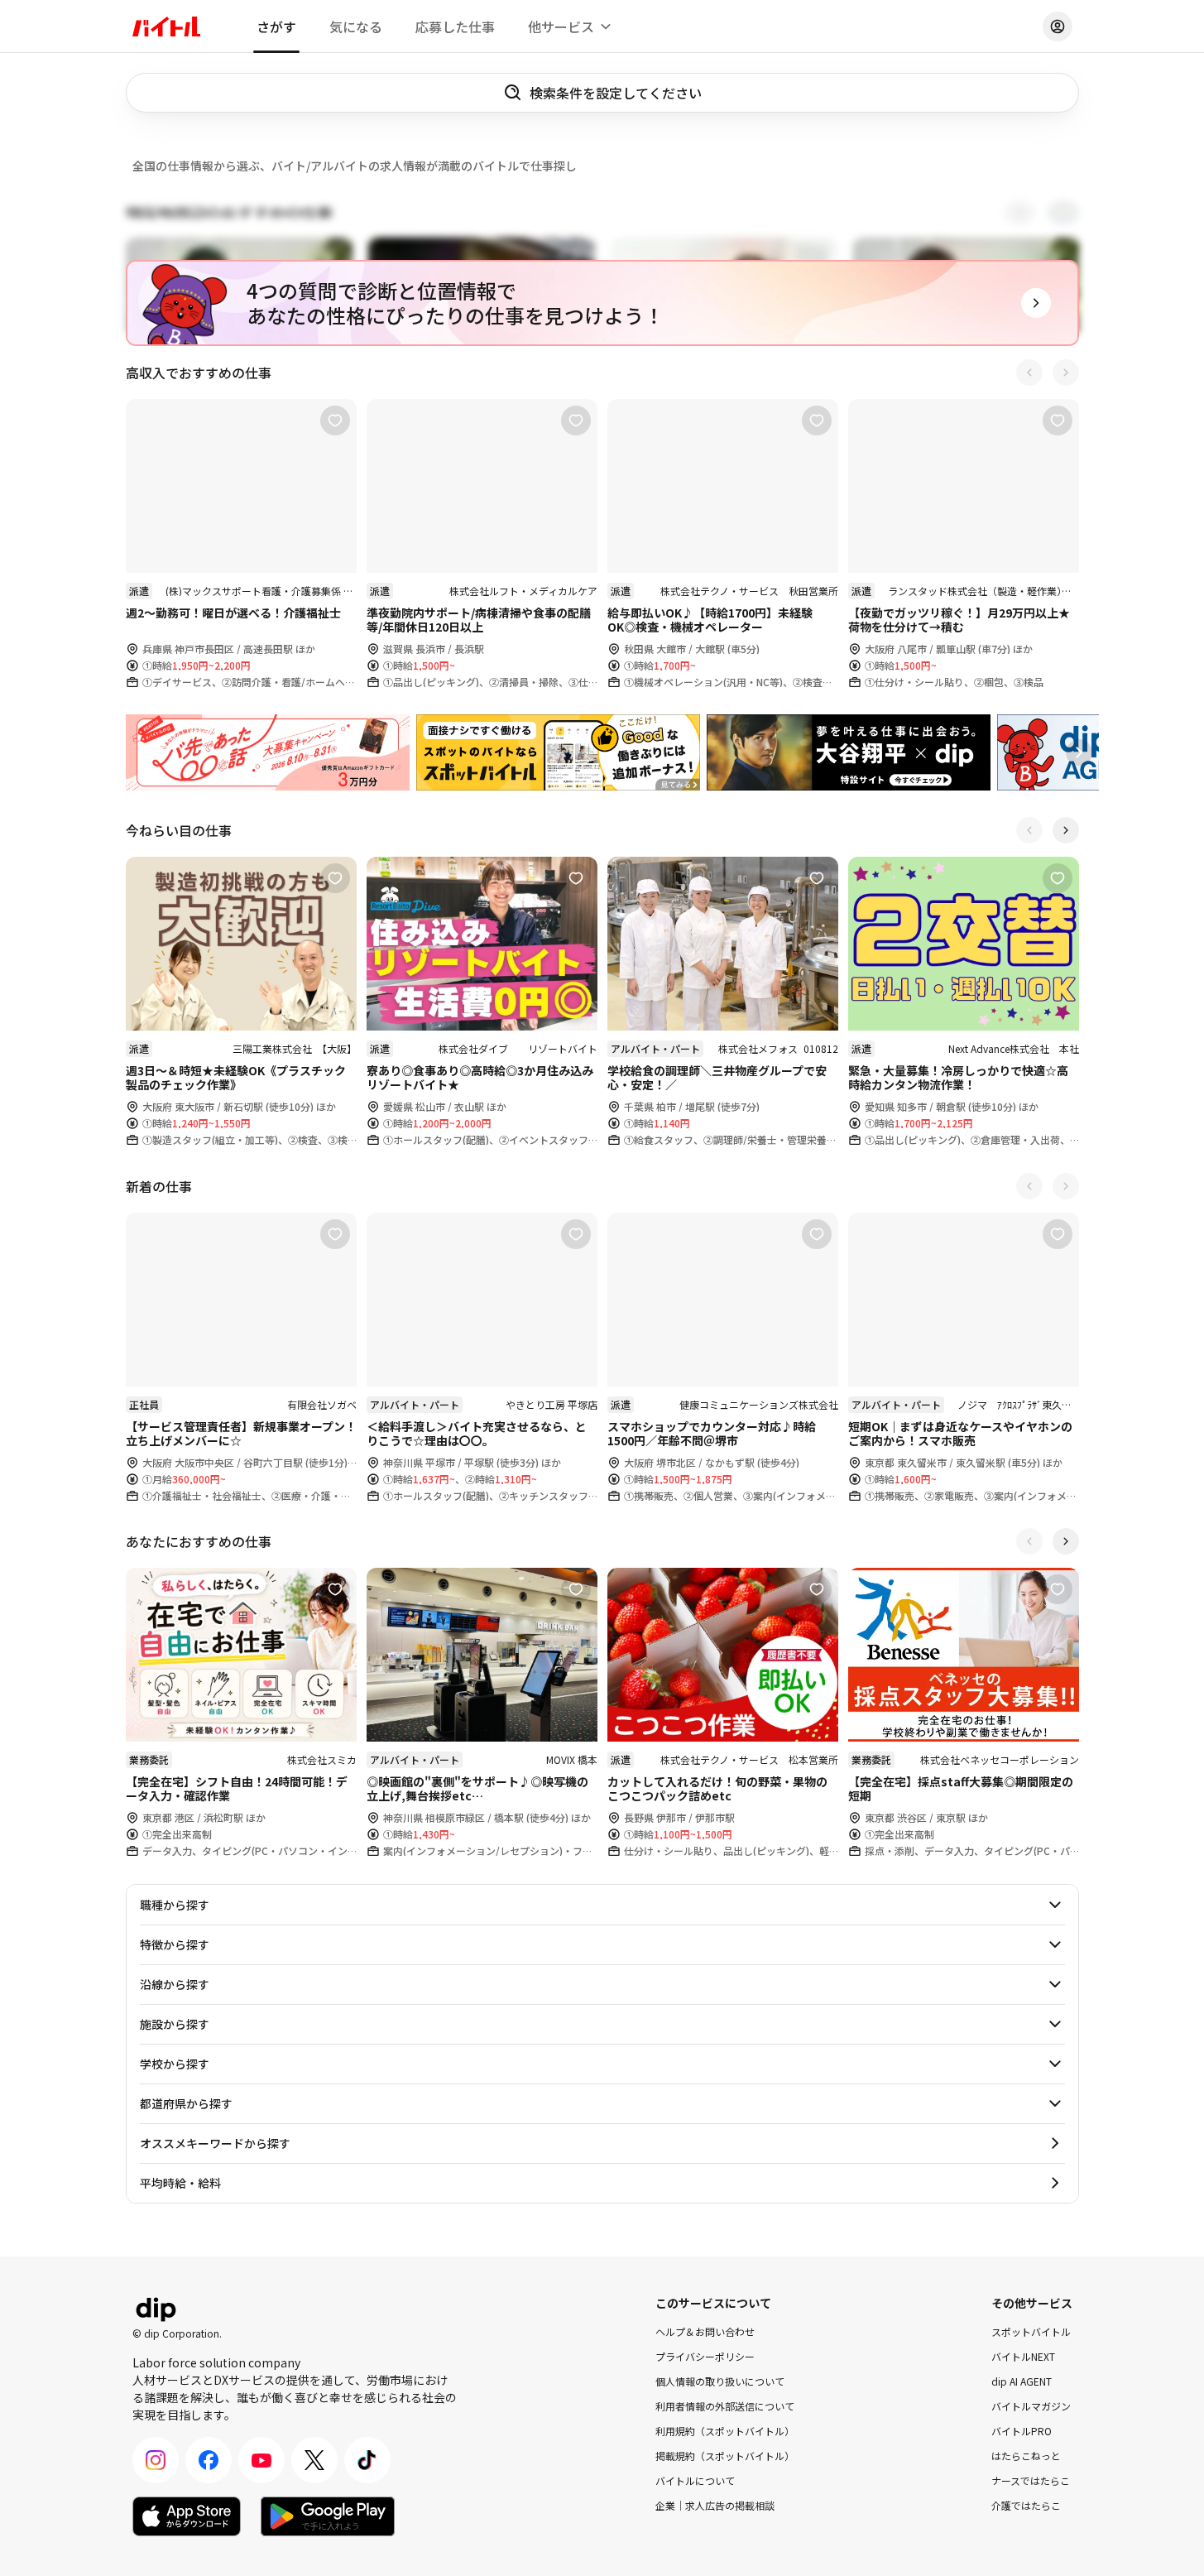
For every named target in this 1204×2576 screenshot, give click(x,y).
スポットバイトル (1031, 2331)
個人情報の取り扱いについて (720, 2381)
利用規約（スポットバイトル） (725, 2431)
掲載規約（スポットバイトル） (725, 2456)
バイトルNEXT (1023, 2356)
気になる (356, 26)
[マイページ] (1058, 26)
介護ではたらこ (1026, 2505)
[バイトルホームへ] (166, 26)
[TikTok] (367, 2460)
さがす (276, 26)
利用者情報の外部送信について (725, 2406)
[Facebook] (209, 2460)
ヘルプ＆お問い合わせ (705, 2331)
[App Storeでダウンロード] (187, 2516)
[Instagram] (156, 2460)
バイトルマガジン (1031, 2406)
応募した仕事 (455, 26)
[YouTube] (261, 2460)
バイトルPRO (1022, 2431)
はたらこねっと (1026, 2456)
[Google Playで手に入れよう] (328, 2516)
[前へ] (1029, 372)
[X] (314, 2460)
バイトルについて (695, 2480)
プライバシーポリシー (705, 2356)
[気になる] (335, 421)
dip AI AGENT (1022, 2381)
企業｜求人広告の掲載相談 (715, 2505)
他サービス (561, 26)
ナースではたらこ (1031, 2480)
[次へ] (1066, 372)
